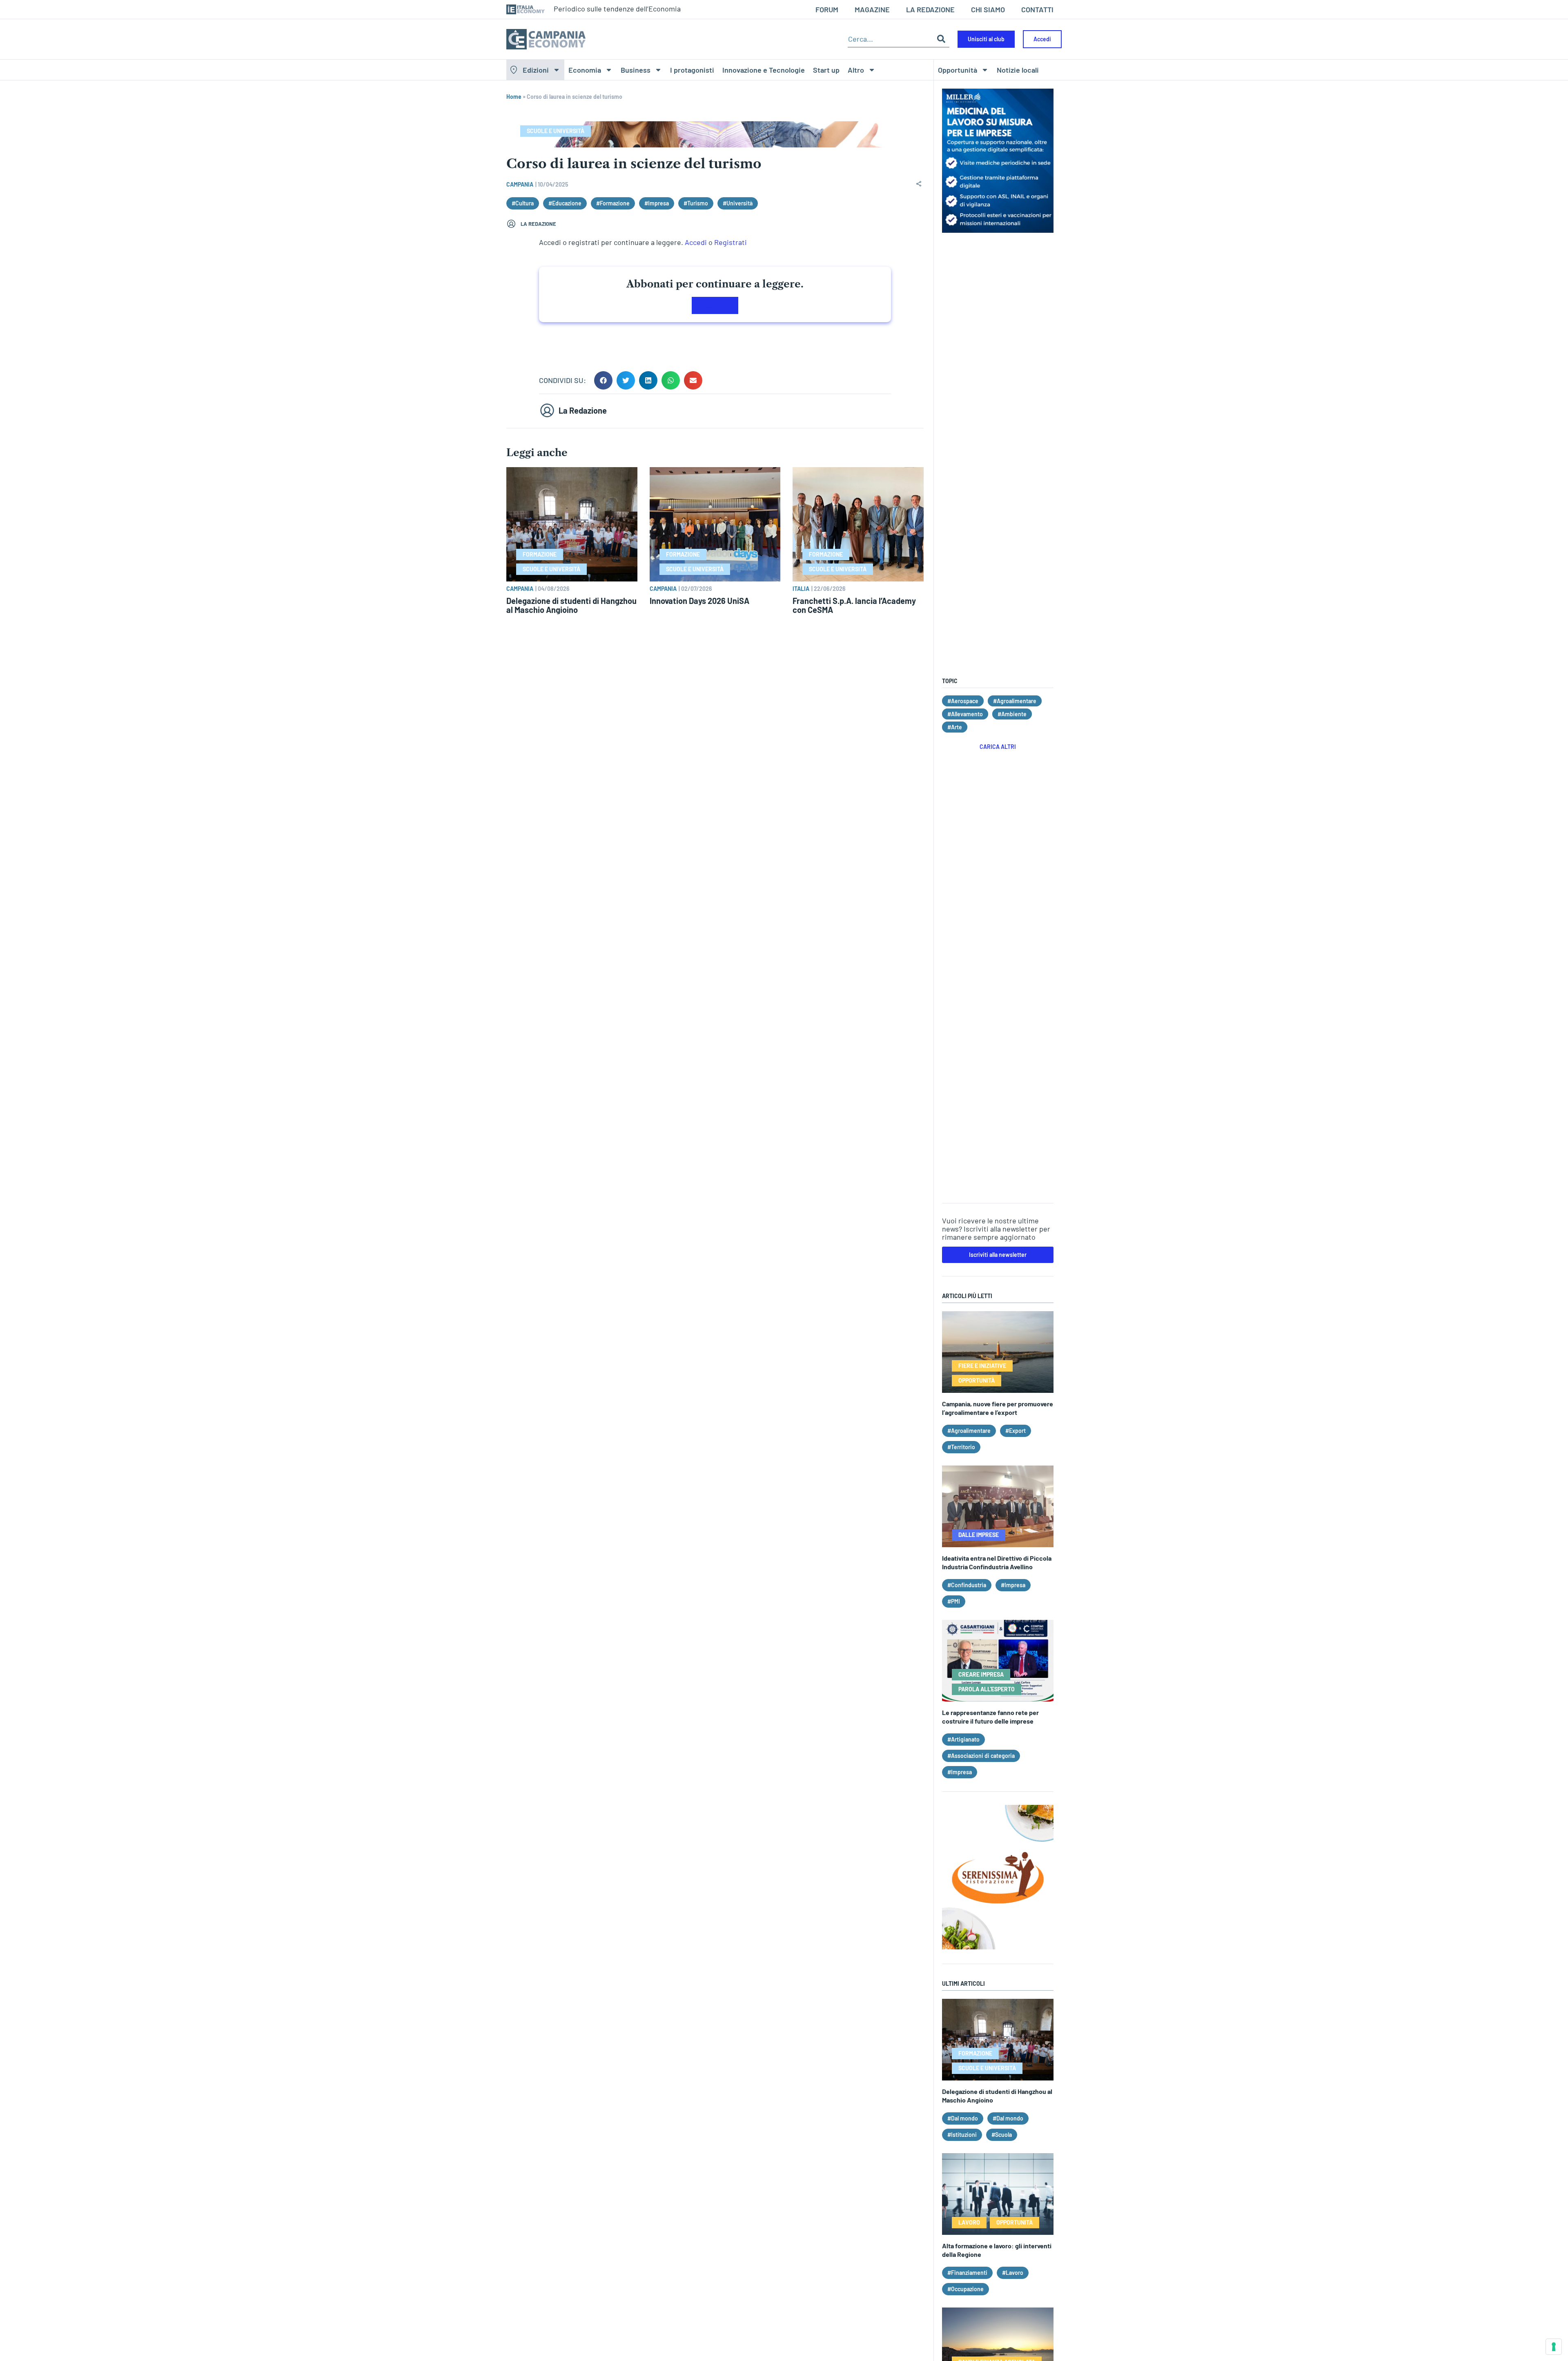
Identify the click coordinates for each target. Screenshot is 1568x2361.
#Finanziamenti (967, 2273)
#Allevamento (965, 714)
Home (514, 97)
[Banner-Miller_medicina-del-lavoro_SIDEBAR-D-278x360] (998, 230)
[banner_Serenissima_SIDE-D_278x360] (998, 1947)
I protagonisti (692, 70)
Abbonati (715, 305)
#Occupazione (966, 2289)
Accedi (696, 242)
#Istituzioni (962, 2135)
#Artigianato (963, 1739)
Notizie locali (1018, 70)
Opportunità (958, 70)
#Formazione (613, 203)
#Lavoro (1013, 2273)
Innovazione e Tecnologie (764, 70)
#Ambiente (1012, 714)
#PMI (954, 1601)
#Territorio (961, 1447)
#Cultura (523, 203)
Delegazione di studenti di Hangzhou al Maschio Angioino (571, 605)
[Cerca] (941, 39)
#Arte (955, 727)
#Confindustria (967, 1585)
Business (636, 70)
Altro (856, 70)
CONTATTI (1037, 9)
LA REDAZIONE (930, 9)
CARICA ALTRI (998, 747)
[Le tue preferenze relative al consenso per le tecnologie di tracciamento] (1554, 2347)
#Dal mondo (963, 2118)
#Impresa (657, 203)
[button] (603, 380)
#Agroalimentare (1015, 701)
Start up (826, 70)
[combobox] (890, 39)
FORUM (827, 9)
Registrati (731, 242)
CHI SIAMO (988, 9)
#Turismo (696, 203)
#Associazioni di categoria (981, 1756)
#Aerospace (963, 701)
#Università (738, 203)
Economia (585, 70)
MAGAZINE (872, 9)
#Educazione (565, 203)
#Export (1016, 1431)
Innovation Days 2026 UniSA (699, 601)
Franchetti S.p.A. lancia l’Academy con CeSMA (854, 605)
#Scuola (1002, 2135)
